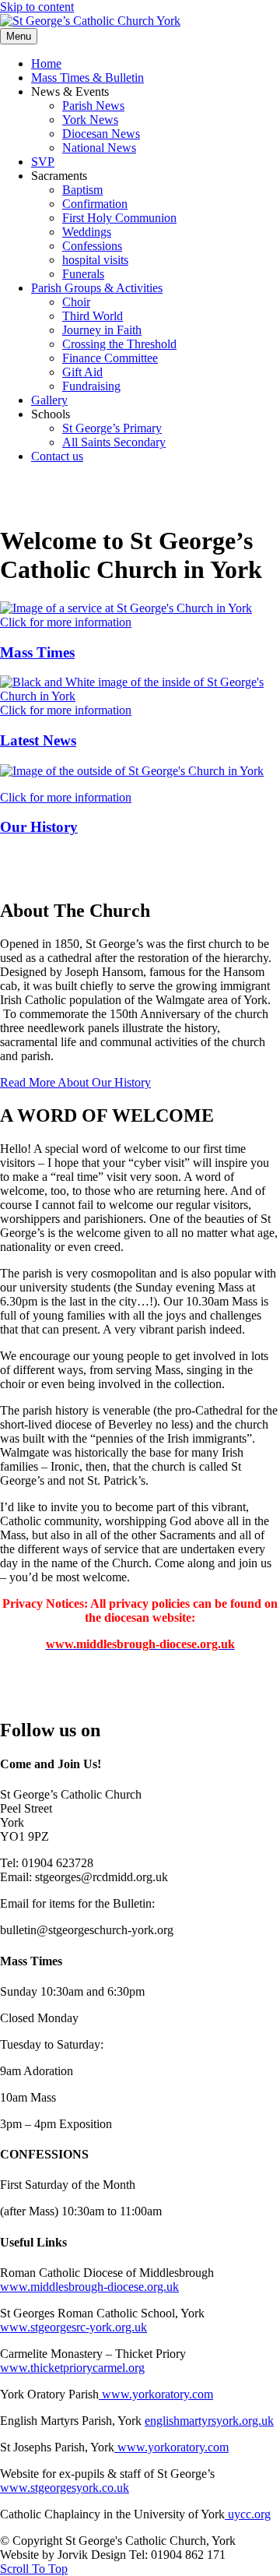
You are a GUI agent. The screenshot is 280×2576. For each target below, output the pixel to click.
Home (46, 63)
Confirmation (95, 204)
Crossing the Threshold (119, 344)
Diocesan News (101, 134)
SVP (43, 162)
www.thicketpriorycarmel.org (72, 2368)
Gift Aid (82, 372)
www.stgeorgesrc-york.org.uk (73, 2327)
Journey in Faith (102, 330)
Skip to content (37, 7)
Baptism (82, 190)
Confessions (92, 246)
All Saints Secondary (114, 442)
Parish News (93, 106)
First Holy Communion (119, 218)
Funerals (83, 274)
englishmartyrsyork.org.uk (209, 2421)
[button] (75, 1082)
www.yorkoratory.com (156, 2394)
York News (90, 120)
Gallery (49, 400)
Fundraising (91, 386)
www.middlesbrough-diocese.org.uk (89, 2287)
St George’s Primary (112, 428)
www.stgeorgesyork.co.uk (65, 2488)
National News (99, 148)
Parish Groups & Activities (97, 288)
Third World (93, 316)
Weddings (87, 232)
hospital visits (95, 260)
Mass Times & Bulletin (87, 78)
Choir (76, 302)
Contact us (57, 456)
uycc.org (248, 2514)
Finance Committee (110, 358)
